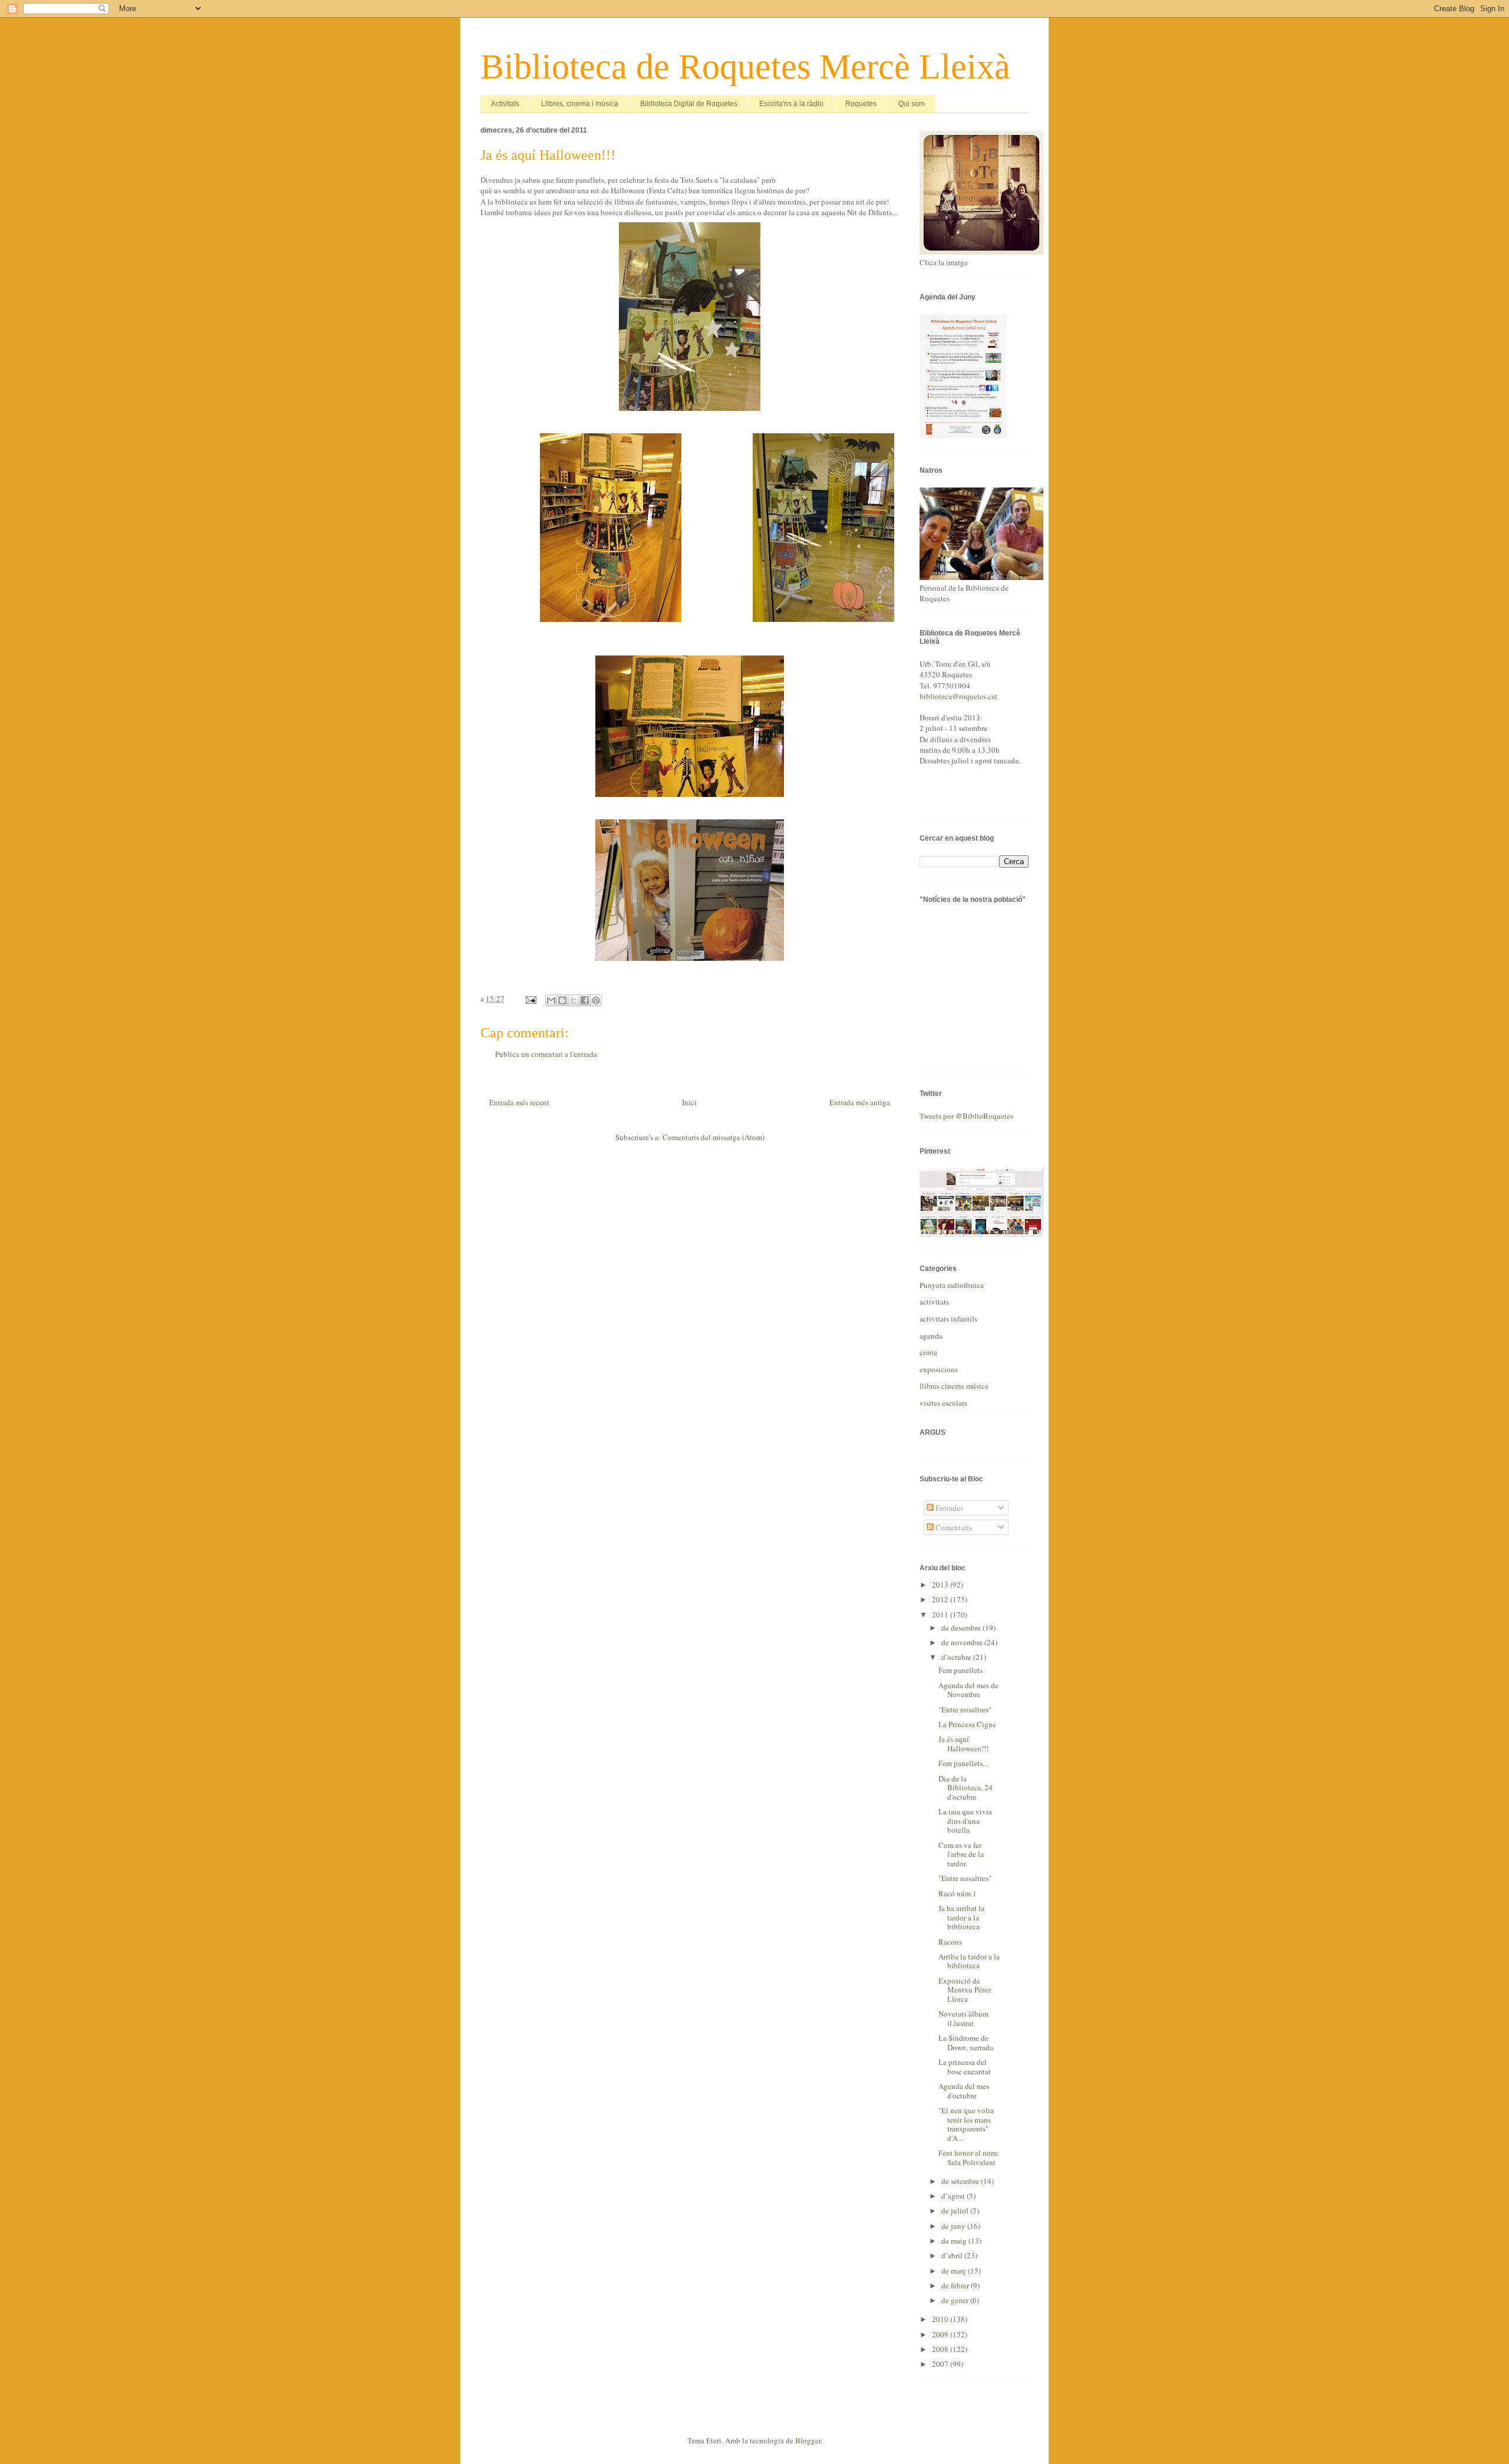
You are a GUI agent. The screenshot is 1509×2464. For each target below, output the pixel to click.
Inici (689, 1102)
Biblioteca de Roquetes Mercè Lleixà (745, 67)
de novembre (963, 1642)
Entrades (948, 1508)
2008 (941, 2349)
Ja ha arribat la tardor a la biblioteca (961, 1917)
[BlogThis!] (562, 1000)
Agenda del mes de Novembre (968, 1690)
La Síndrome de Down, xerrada (966, 2043)
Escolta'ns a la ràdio (791, 104)
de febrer (956, 2285)
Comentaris (953, 1527)
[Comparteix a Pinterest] (596, 1000)
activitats (934, 1302)
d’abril (953, 2255)
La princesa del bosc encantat (965, 2067)
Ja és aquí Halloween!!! (963, 1744)
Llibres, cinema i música (580, 104)
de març (955, 2271)
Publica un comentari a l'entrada (546, 1054)
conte (928, 1352)
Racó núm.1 (958, 1893)
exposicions (939, 1369)
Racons (950, 1942)
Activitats (505, 104)
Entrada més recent (519, 1102)
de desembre (962, 1628)
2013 (941, 1585)
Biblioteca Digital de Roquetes (689, 104)
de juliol (956, 2211)
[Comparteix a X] (574, 1000)
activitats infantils (948, 1319)
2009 (941, 2334)
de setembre (961, 2181)
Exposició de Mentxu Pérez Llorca (965, 1990)
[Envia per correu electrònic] (551, 1000)
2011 (941, 1615)
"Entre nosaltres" (965, 1709)
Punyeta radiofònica (952, 1285)
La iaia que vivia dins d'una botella (965, 1821)
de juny (954, 2226)
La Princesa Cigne (967, 1724)
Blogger (808, 2440)
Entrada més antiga (860, 1102)
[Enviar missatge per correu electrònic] (530, 999)
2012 (941, 1599)
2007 (941, 2364)
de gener (956, 2300)
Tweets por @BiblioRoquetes (966, 1116)
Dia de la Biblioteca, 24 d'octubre (966, 1788)
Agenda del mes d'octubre (964, 2091)
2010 (941, 2319)
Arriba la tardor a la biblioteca (969, 1961)
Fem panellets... (963, 1763)
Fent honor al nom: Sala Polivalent (969, 2157)
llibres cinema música (954, 1386)
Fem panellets (961, 1670)
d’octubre (957, 1657)
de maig (955, 2241)
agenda (931, 1336)
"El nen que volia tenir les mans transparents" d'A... (966, 2124)
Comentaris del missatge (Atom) (714, 1137)
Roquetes (861, 104)
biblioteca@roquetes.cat (958, 696)
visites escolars (943, 1403)
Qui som (912, 104)
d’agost (954, 2196)
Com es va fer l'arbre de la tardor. (961, 1854)
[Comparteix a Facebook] (585, 1000)
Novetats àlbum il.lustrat (963, 2018)
